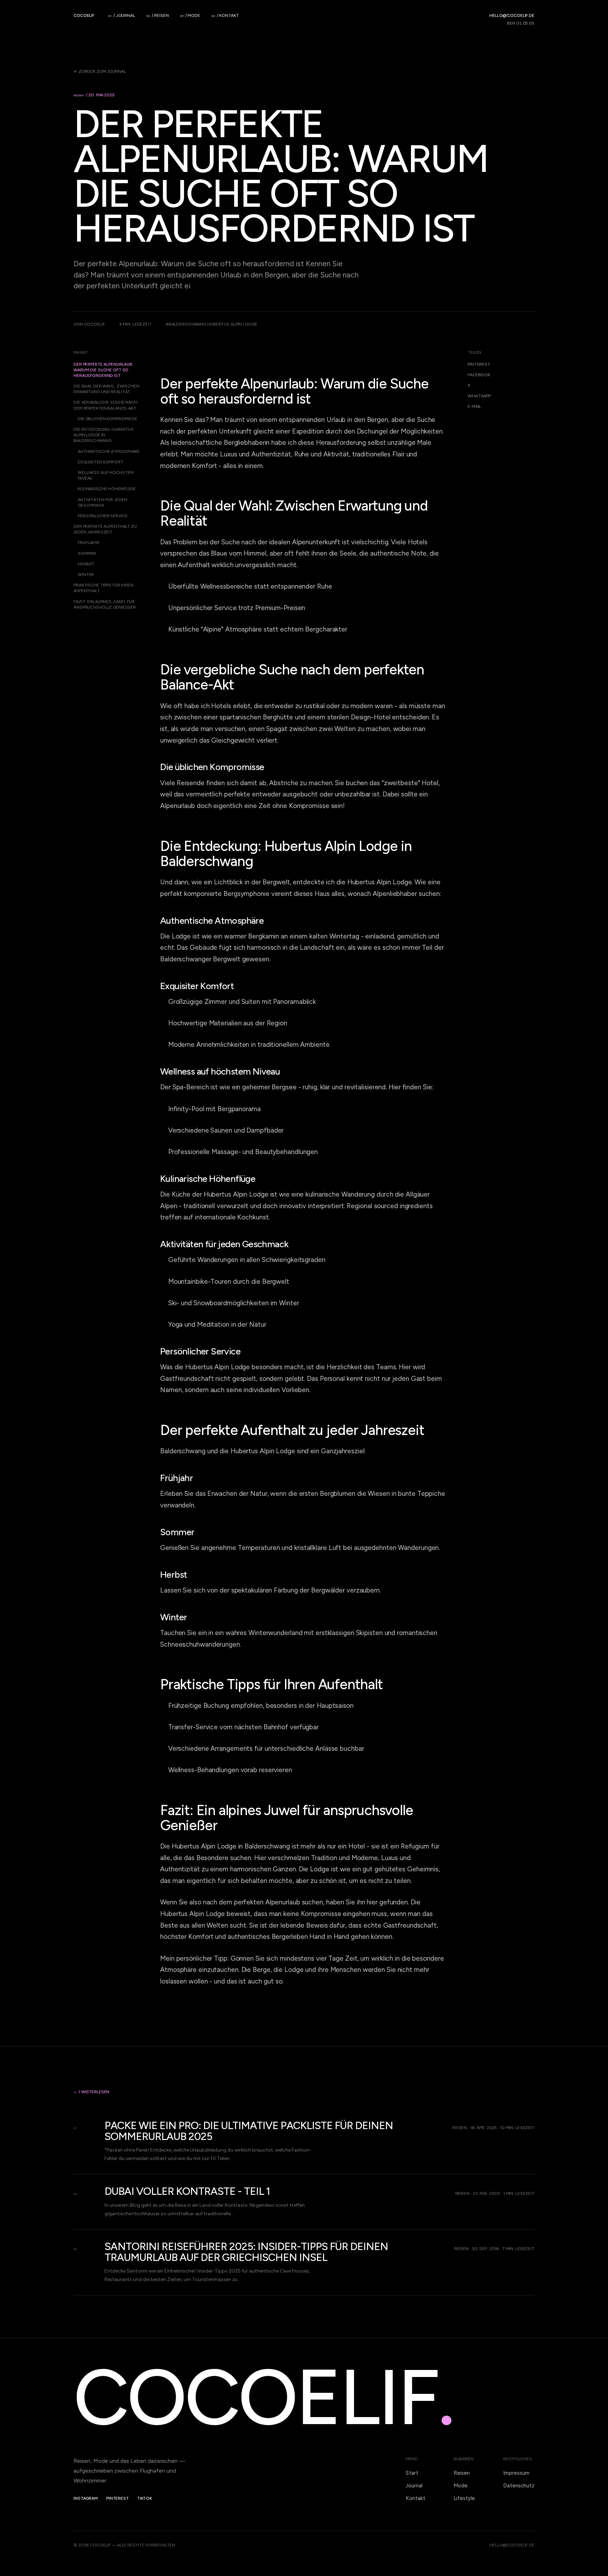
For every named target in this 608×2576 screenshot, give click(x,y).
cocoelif (84, 15)
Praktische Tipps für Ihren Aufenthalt (104, 588)
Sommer (87, 553)
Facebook (479, 375)
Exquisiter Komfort (101, 462)
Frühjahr (88, 543)
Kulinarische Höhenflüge (107, 489)
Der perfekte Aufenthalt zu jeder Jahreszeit (105, 529)
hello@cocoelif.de (512, 15)
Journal (414, 2486)
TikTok (145, 2498)
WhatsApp (479, 396)
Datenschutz (519, 2486)
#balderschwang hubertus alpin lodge (211, 324)
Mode (461, 2486)
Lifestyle (464, 2498)
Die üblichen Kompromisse (107, 419)
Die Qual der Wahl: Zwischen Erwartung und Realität (106, 389)
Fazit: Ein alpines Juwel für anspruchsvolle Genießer (105, 604)
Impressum (516, 2473)
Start (412, 2473)
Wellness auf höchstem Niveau (106, 475)
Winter (86, 575)
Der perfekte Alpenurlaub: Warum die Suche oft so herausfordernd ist (103, 370)
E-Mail (474, 406)
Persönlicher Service (103, 516)
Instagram (86, 2498)
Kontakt (416, 2498)
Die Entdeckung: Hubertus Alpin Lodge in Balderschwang (104, 435)
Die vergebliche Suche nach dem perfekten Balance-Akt (106, 405)
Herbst (86, 564)
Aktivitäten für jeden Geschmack (102, 502)
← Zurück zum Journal (100, 71)
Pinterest (479, 364)
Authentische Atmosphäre (109, 451)
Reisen (462, 2473)
